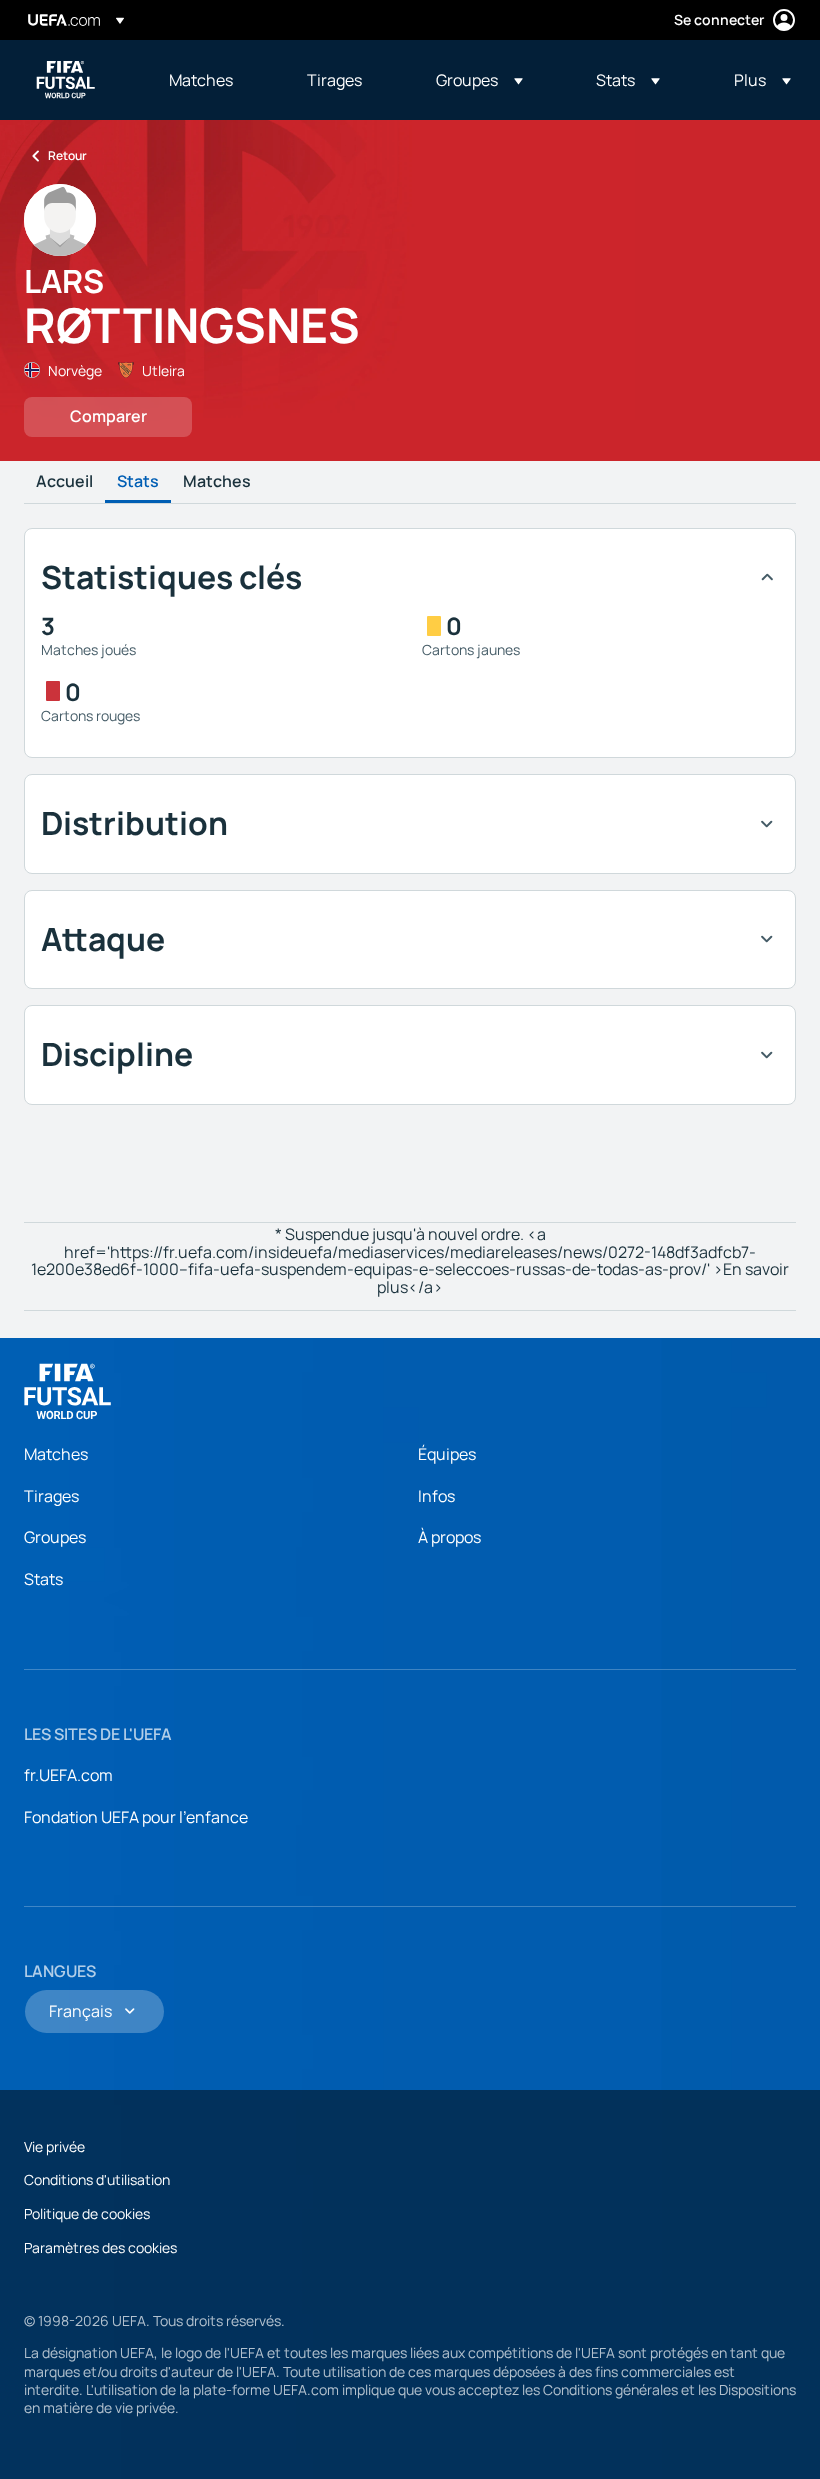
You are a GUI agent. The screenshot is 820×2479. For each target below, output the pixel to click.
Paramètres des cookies (100, 2247)
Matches (217, 482)
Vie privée (54, 2146)
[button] (479, 80)
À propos (449, 1537)
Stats (138, 482)
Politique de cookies (87, 2213)
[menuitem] (213, 80)
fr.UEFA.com (68, 1775)
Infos (436, 1496)
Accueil (64, 482)
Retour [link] (67, 155)
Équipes (447, 1454)
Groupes (55, 1537)
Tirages (51, 1496)
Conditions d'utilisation (97, 2179)
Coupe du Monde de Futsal (66, 80)
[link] (201, 80)
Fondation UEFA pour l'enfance (136, 1817)
